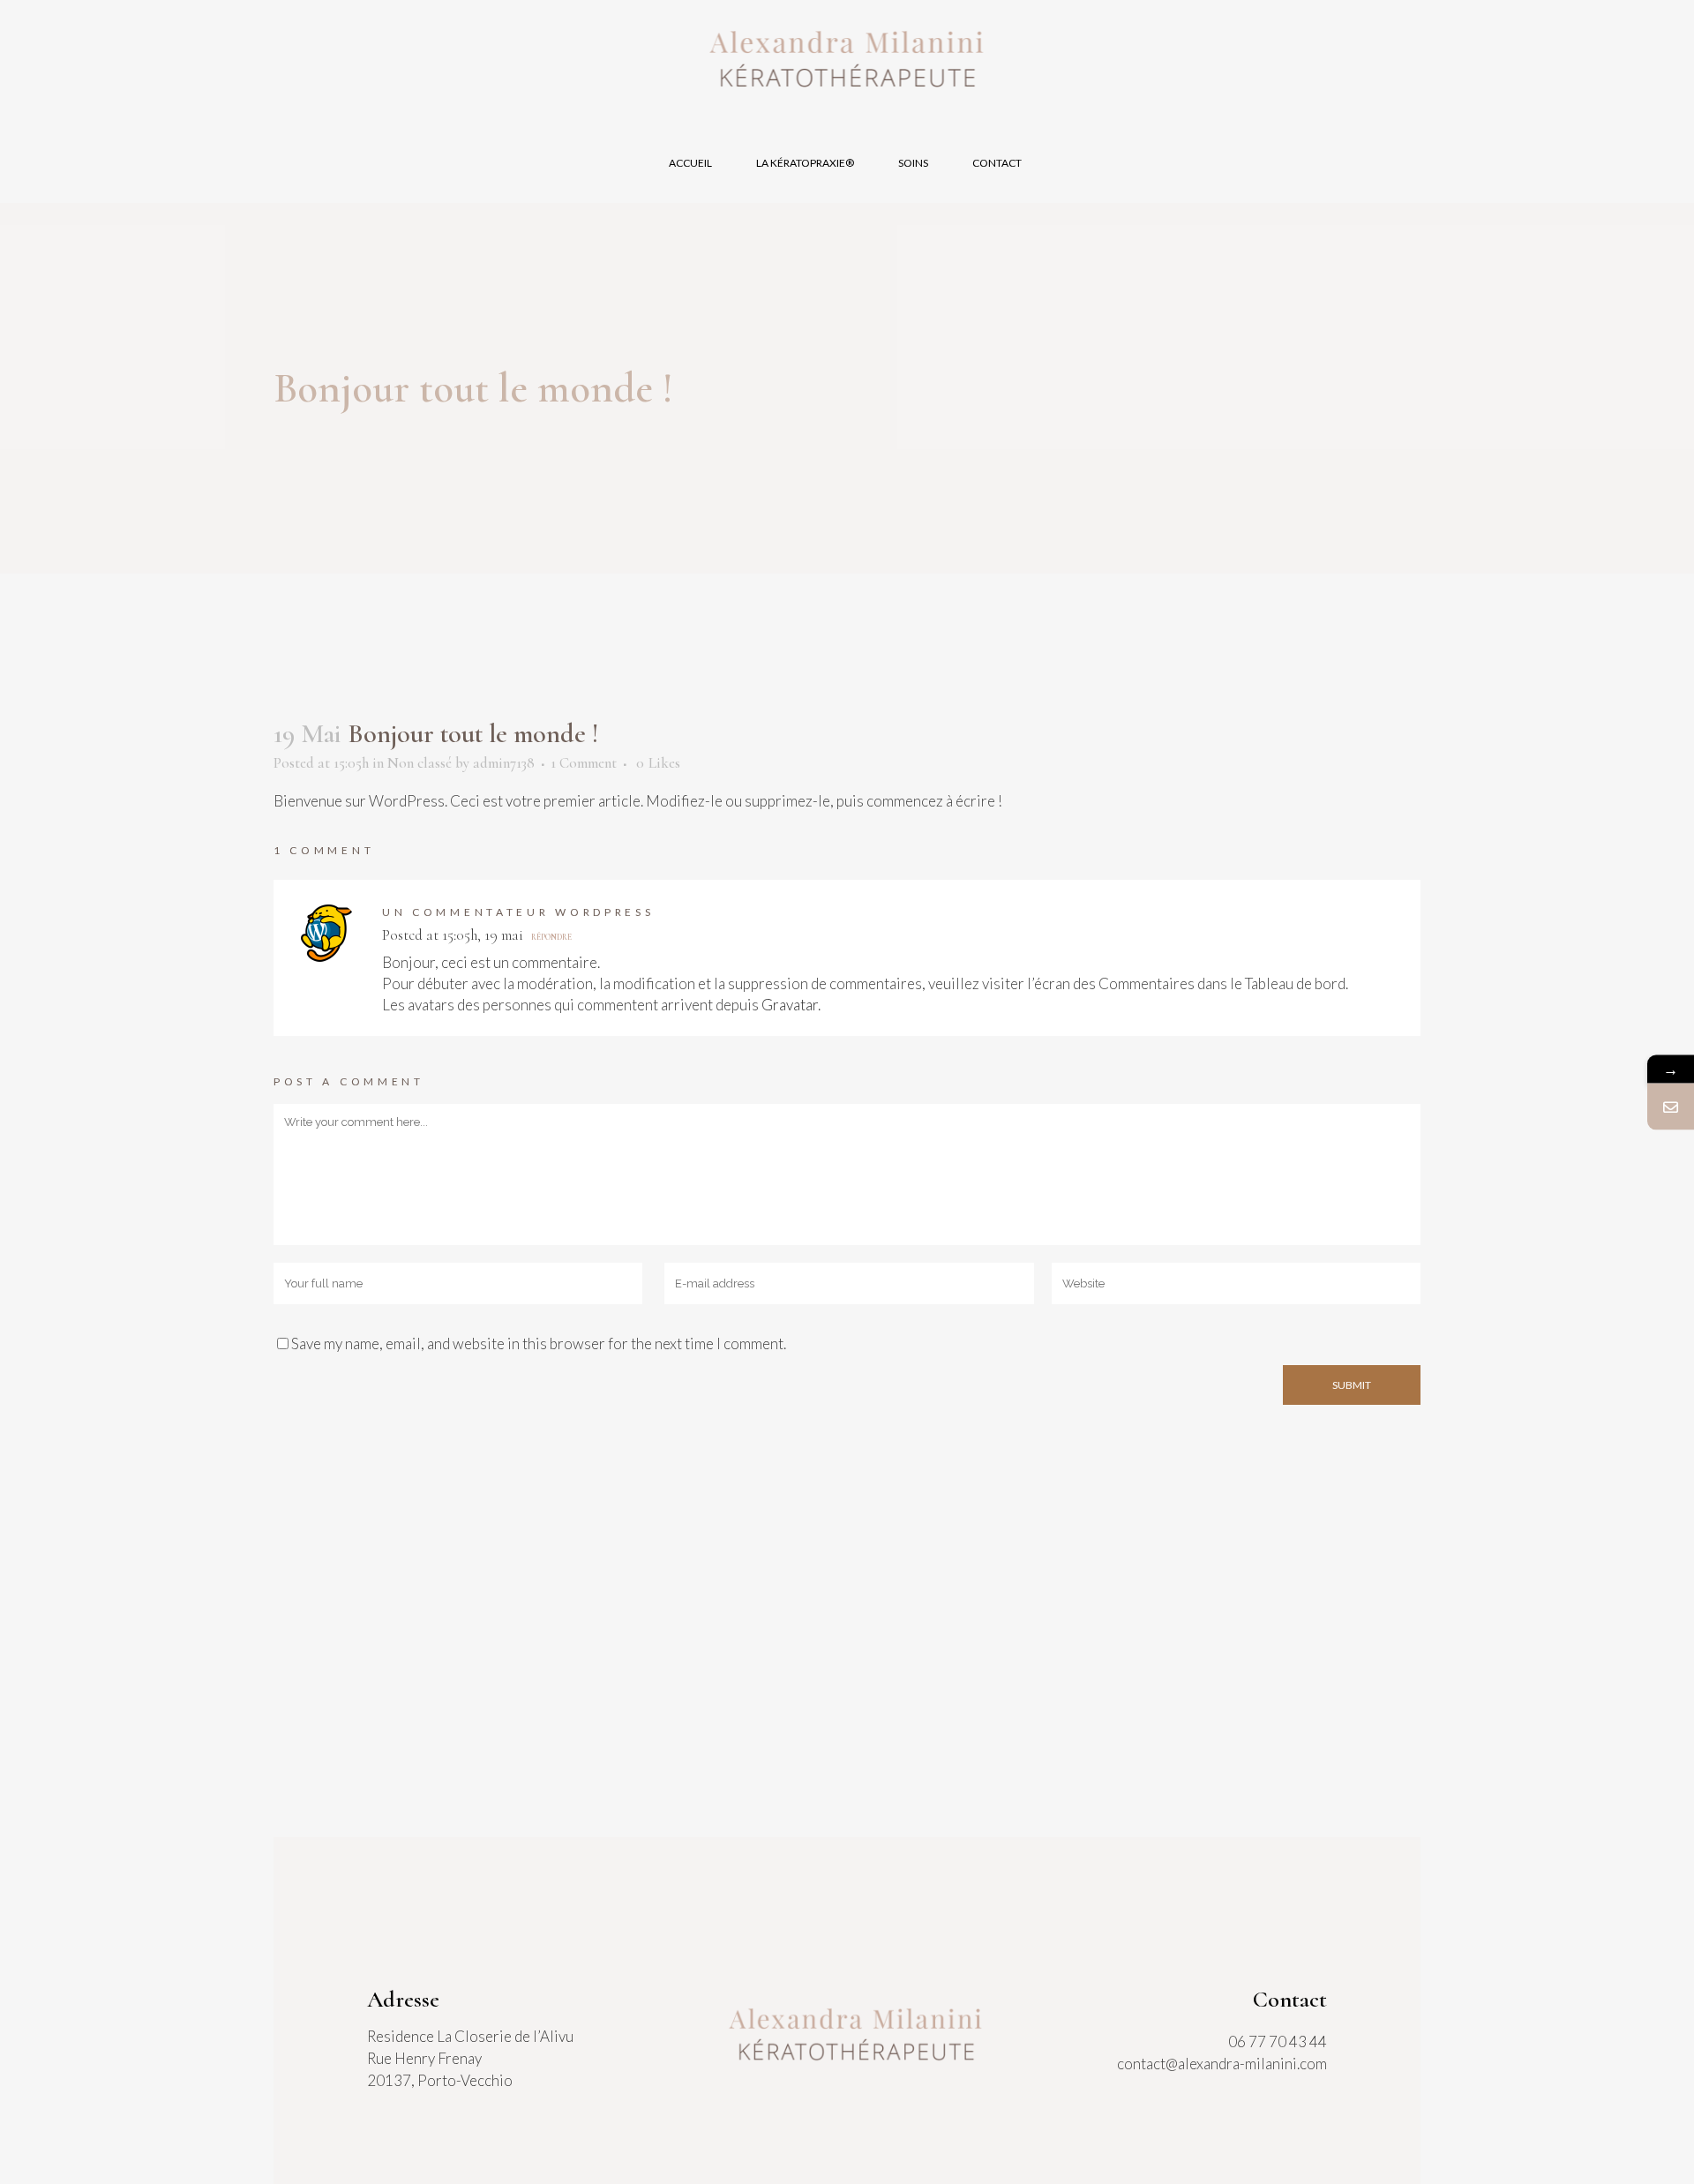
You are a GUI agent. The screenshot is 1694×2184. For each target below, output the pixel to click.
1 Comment (584, 763)
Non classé (420, 763)
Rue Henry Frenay (424, 2058)
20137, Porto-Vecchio (440, 2080)
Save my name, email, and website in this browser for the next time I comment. (539, 1343)
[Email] (1671, 1106)
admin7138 (504, 763)
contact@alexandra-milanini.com (1222, 2064)
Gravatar (790, 1005)
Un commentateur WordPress (518, 912)
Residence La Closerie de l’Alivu (470, 2036)
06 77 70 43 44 (1278, 2041)
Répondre (551, 938)
